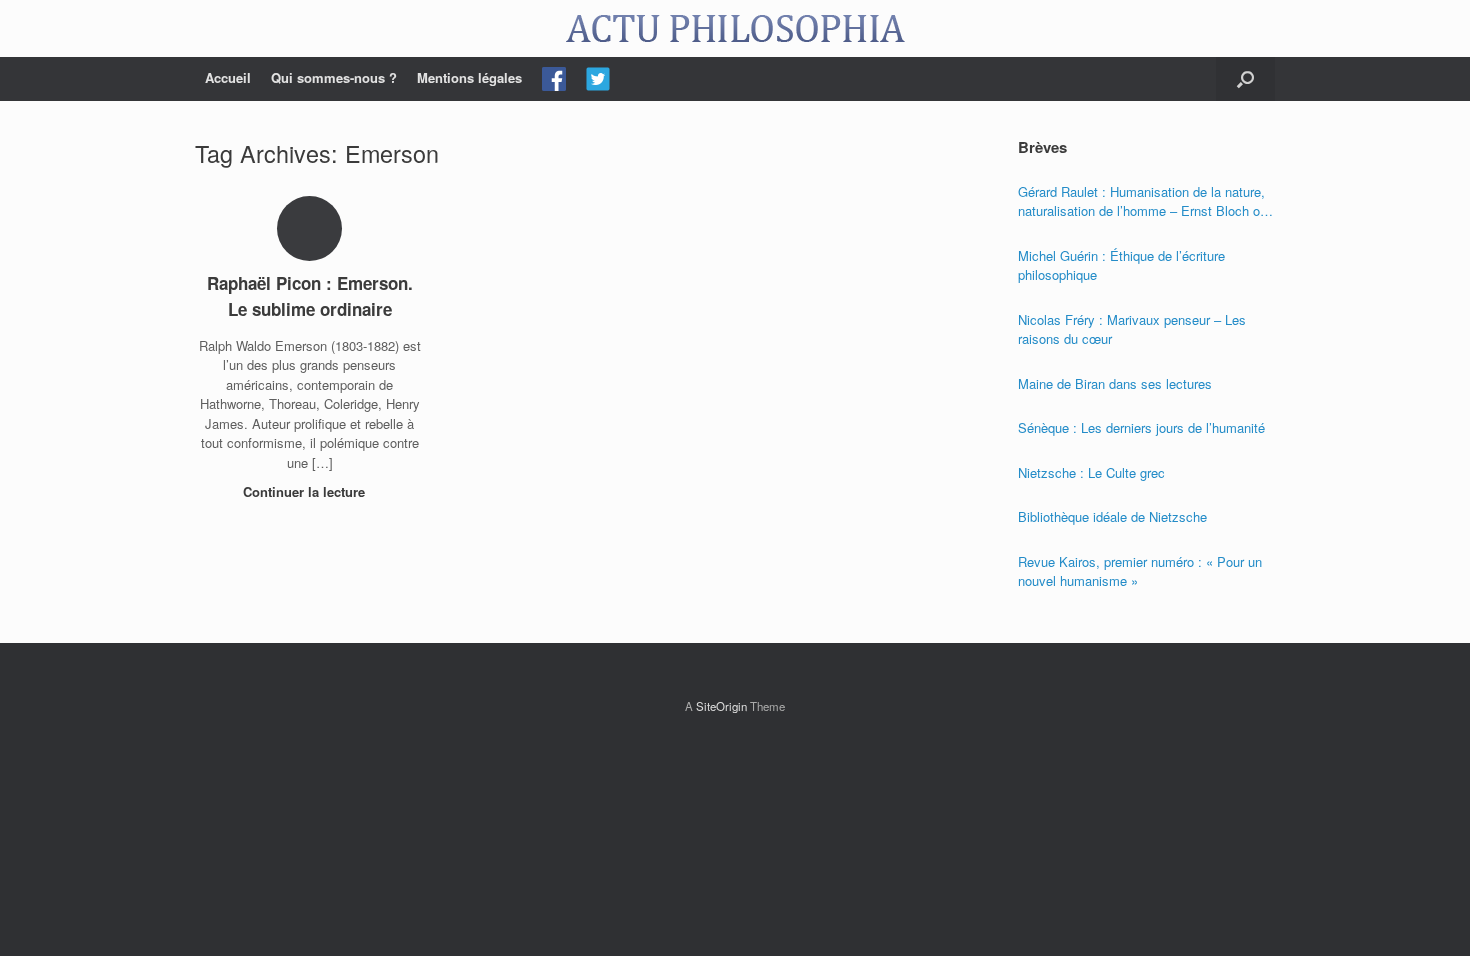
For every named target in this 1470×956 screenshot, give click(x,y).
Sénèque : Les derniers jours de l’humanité (1141, 427)
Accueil (228, 77)
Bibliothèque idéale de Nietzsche (1112, 516)
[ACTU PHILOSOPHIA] (735, 28)
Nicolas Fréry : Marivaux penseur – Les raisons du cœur (1132, 329)
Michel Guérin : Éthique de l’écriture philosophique (1121, 265)
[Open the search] (1245, 79)
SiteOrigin (721, 706)
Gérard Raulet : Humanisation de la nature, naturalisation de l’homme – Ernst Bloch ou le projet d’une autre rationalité (1142, 201)
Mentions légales (469, 77)
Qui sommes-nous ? (334, 77)
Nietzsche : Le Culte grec (1091, 472)
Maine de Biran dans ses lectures (1115, 383)
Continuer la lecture (306, 491)
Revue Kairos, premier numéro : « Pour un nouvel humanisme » (1140, 571)
